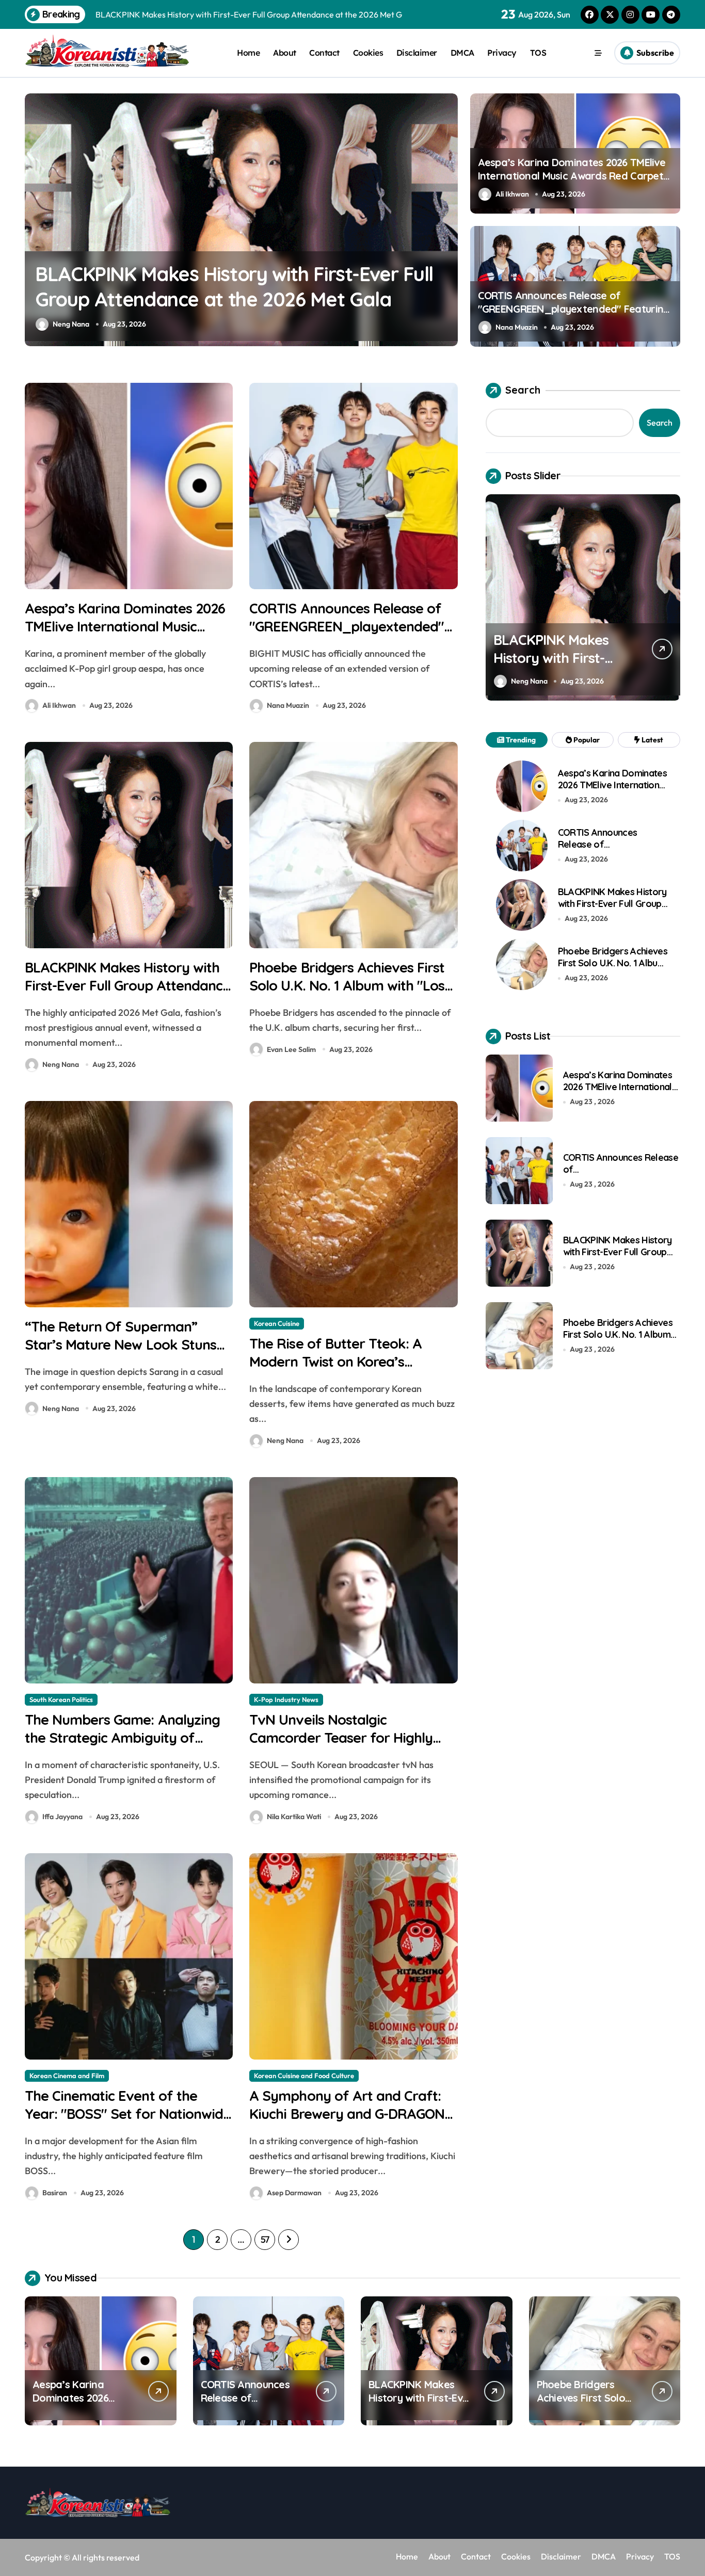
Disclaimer (417, 53)
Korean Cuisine (277, 1323)
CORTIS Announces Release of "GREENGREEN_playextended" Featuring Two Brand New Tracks (574, 309)
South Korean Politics (61, 1699)
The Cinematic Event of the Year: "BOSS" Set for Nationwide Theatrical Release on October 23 (128, 2123)
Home (248, 53)
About (285, 53)
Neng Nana (61, 1064)
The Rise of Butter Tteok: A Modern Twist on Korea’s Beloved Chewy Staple (335, 1362)
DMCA (462, 53)
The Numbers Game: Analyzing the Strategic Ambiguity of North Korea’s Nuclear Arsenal (122, 1738)
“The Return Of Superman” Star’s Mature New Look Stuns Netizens (121, 1344)
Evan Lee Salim (77, 324)
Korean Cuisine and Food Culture (304, 2076)
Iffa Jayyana (62, 1817)
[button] (447, 219)
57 (265, 2239)
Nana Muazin (517, 327)
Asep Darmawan (294, 2193)
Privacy (502, 53)
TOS (538, 53)
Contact (324, 53)
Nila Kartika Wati (294, 1817)
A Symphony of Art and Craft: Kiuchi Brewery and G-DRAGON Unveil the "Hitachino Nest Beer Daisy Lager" (348, 2123)
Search (523, 390)
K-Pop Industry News (286, 1699)
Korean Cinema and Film (67, 2076)
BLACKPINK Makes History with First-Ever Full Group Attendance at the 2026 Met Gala (127, 985)
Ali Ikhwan (512, 194)
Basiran (55, 2193)
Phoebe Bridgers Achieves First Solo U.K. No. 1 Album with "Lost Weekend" (349, 985)
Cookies (368, 53)
